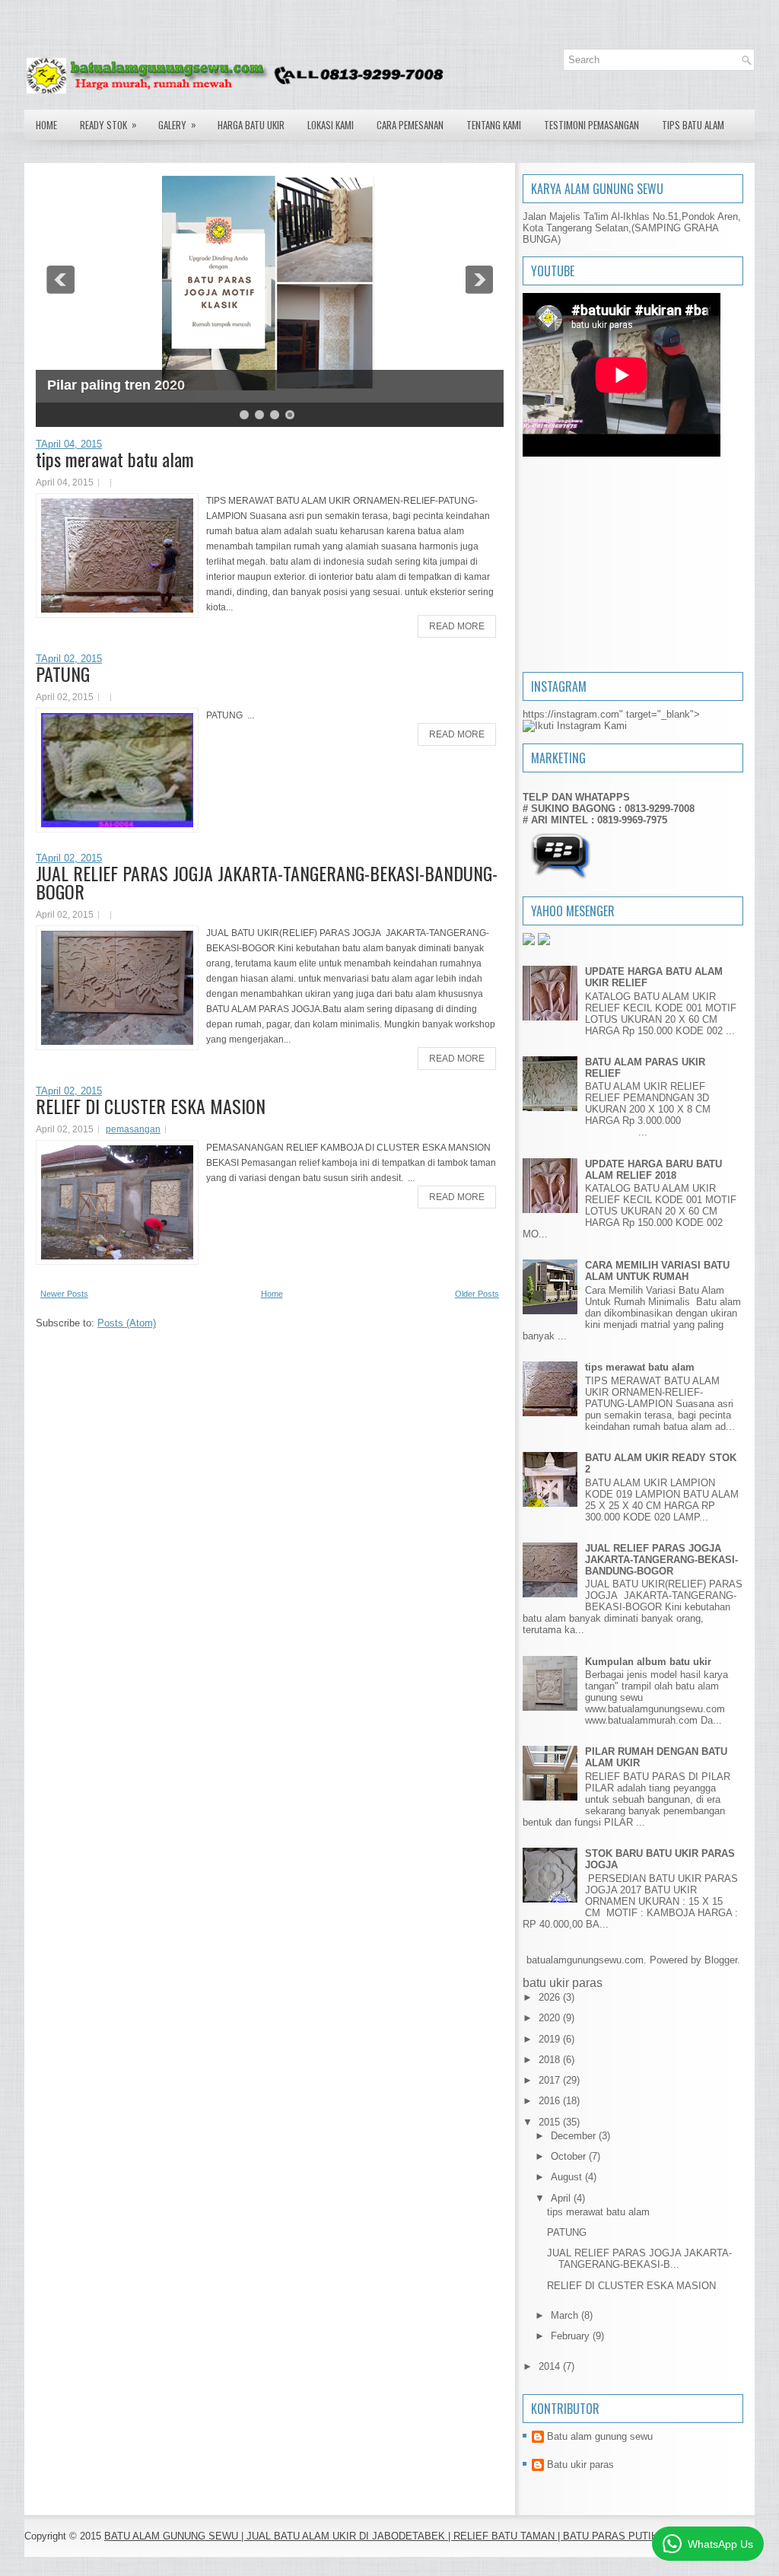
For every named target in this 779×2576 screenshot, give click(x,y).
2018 (551, 2060)
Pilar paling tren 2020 (116, 385)
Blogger (721, 1960)
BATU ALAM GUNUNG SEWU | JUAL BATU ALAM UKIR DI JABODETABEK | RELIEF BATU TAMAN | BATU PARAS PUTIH (381, 2536)
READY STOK (108, 124)
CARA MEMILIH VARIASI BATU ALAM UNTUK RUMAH (657, 1271)
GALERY (177, 124)
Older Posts (477, 1294)
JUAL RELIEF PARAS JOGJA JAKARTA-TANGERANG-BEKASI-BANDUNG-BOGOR (267, 882)
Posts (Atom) (127, 1323)
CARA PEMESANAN (410, 125)
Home (46, 125)
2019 (551, 2039)
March (566, 2315)
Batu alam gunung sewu (600, 2436)
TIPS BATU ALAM (693, 125)
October (570, 2156)
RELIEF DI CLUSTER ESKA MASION (151, 1106)
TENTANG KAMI (494, 125)
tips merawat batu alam (115, 459)
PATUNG (63, 673)
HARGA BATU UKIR (251, 125)
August (568, 2177)
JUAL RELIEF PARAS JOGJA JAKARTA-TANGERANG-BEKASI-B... (639, 2259)
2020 (551, 2018)
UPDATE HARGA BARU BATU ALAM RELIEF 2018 (653, 1170)
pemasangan (133, 1129)
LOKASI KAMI (331, 125)
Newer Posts (64, 1294)
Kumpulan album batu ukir (648, 1662)
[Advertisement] (633, 565)
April (562, 2198)
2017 (551, 2080)
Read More (457, 626)
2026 (551, 1997)
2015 (551, 2122)
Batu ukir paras (580, 2465)
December (575, 2136)
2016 (551, 2101)
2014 (551, 2366)
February (572, 2336)
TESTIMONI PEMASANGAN (591, 125)
